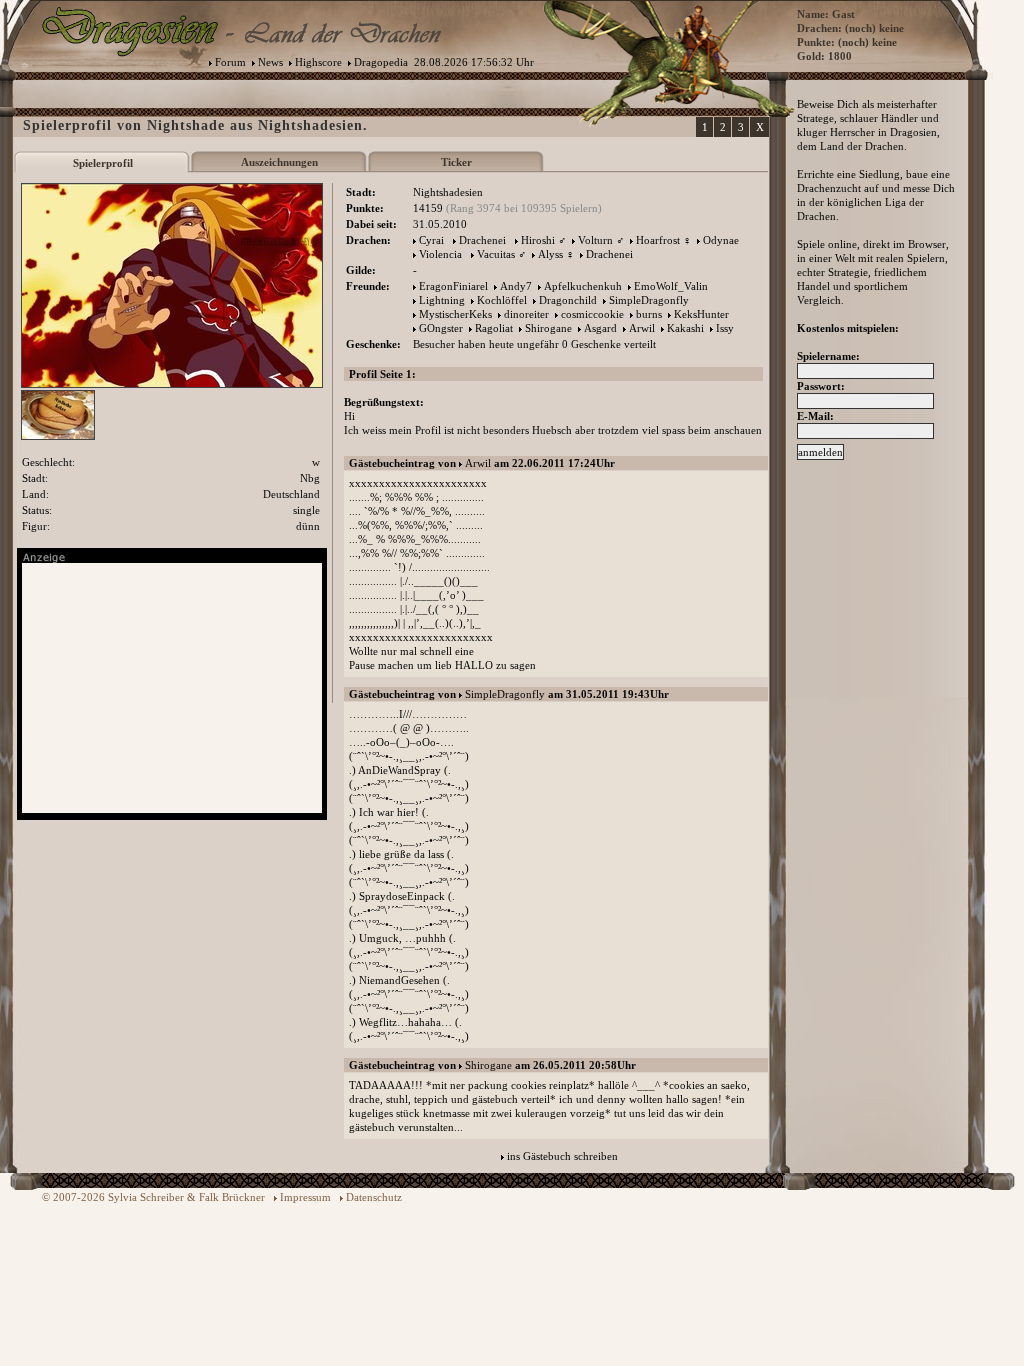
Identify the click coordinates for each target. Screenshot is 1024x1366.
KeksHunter (701, 314)
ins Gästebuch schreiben (562, 1156)
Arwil (642, 328)
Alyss (550, 254)
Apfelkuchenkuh (583, 286)
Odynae (721, 240)
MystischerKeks (455, 314)
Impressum (305, 1197)
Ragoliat (494, 328)
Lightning (442, 300)
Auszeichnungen (279, 162)
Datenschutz (374, 1197)
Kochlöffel (502, 300)
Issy (725, 328)
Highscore (318, 62)
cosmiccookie (592, 314)
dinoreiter (526, 314)
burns (649, 314)
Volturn (595, 240)
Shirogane (548, 328)
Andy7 (516, 286)
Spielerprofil (103, 163)
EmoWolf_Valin (671, 286)
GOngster (441, 328)
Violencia (440, 254)
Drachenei (482, 240)
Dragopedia (381, 62)
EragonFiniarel (453, 286)
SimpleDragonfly (649, 300)
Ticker (456, 162)
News (270, 62)
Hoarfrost (658, 240)
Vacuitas (496, 254)
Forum (230, 62)
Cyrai (431, 240)
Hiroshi (538, 240)
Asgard (600, 328)
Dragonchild (568, 300)
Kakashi (685, 328)
